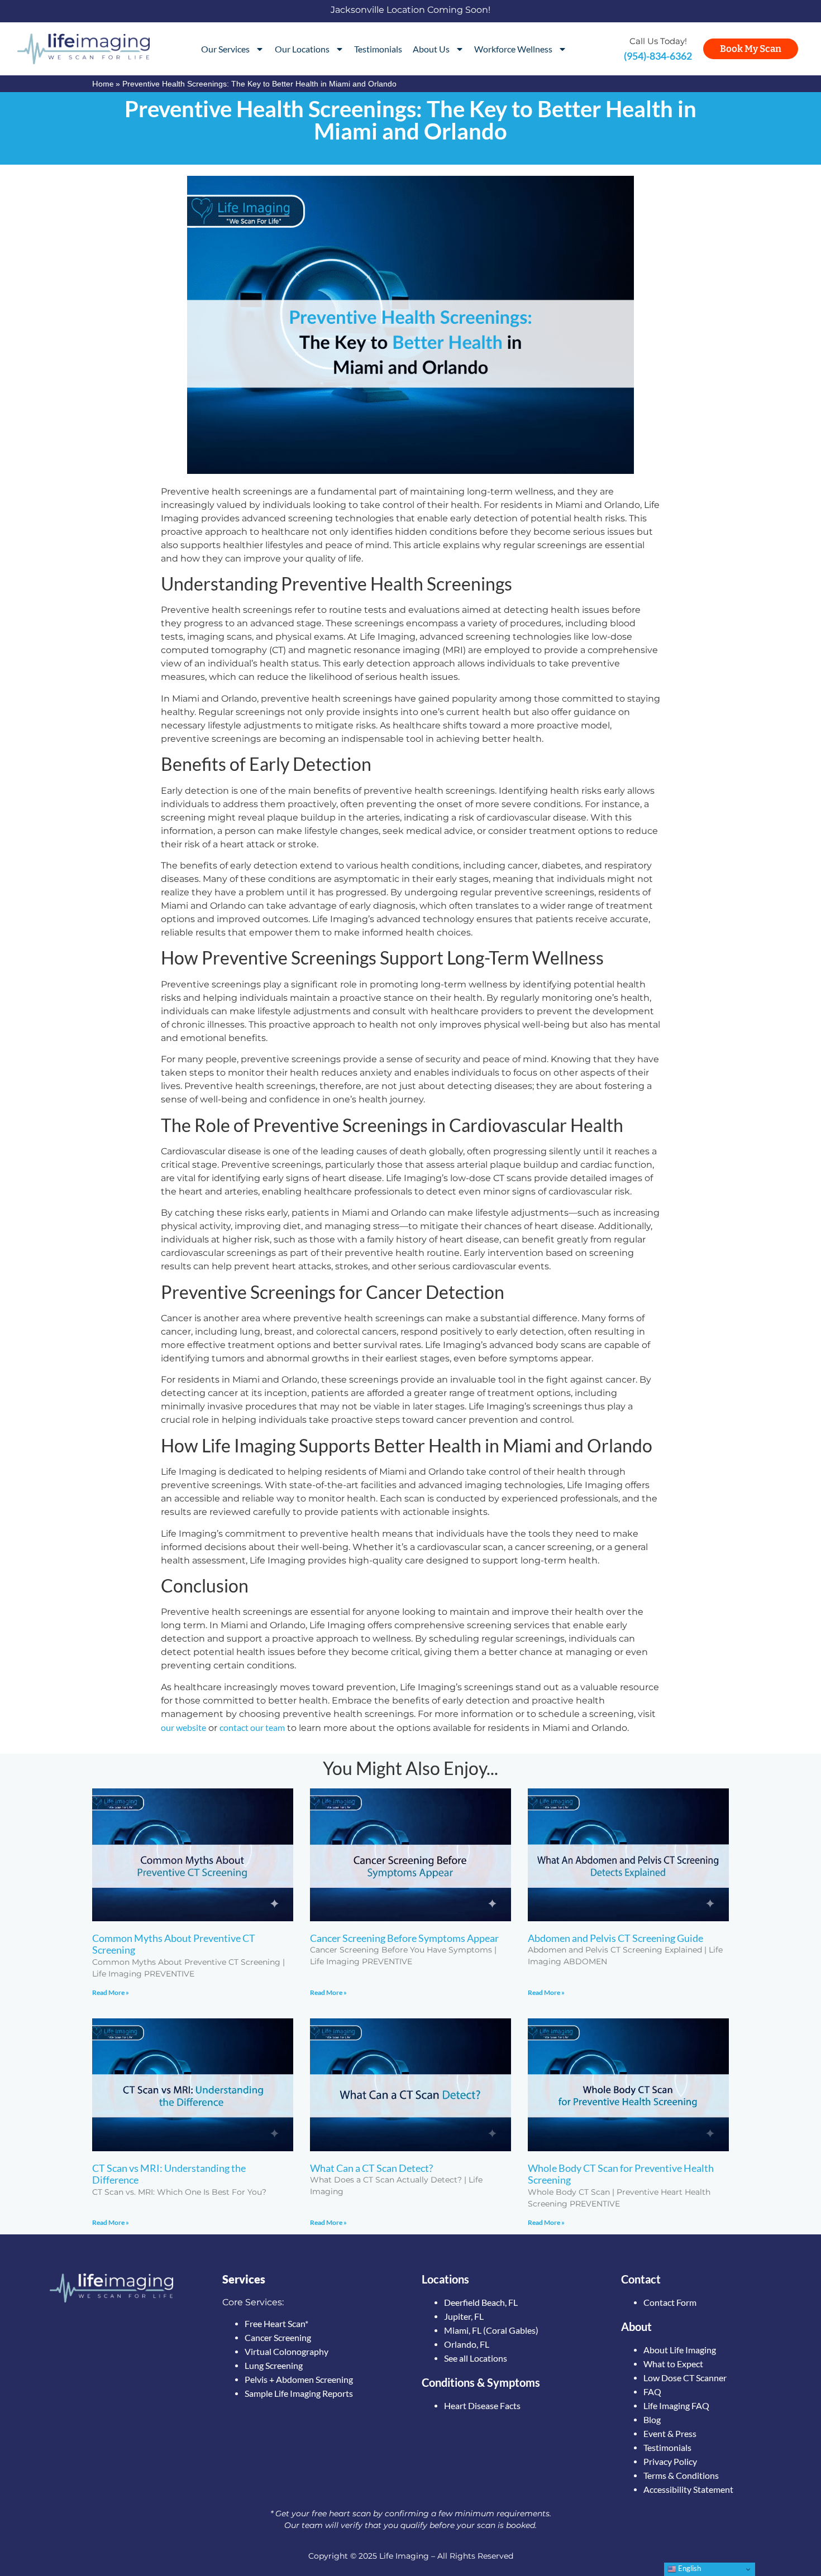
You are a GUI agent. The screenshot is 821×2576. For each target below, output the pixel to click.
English (689, 2568)
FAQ (652, 2392)
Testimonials (378, 49)
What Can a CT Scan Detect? (371, 2168)
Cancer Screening (278, 2337)
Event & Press (670, 2433)
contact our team (252, 1727)
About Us (431, 49)
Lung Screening (274, 2365)
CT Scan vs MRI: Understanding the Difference (169, 2174)
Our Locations (302, 49)
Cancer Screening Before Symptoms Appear (404, 1938)
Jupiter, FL (464, 2316)
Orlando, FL (467, 2344)
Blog (652, 2419)
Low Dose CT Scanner (685, 2378)
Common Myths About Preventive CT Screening (174, 1944)
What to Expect (673, 2364)
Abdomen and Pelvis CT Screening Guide (615, 1938)
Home (103, 83)
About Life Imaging (680, 2350)
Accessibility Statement (688, 2489)
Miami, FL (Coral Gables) (491, 2330)
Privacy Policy (670, 2461)
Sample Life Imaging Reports (299, 2393)
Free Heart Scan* (276, 2323)
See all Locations (476, 2358)
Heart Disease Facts (482, 2405)
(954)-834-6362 (658, 56)
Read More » (111, 1992)
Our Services (225, 49)
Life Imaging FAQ (676, 2405)
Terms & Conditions (681, 2475)
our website (183, 1727)
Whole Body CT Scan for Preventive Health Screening (621, 2174)
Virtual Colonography (287, 2351)
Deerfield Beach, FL (481, 2302)
